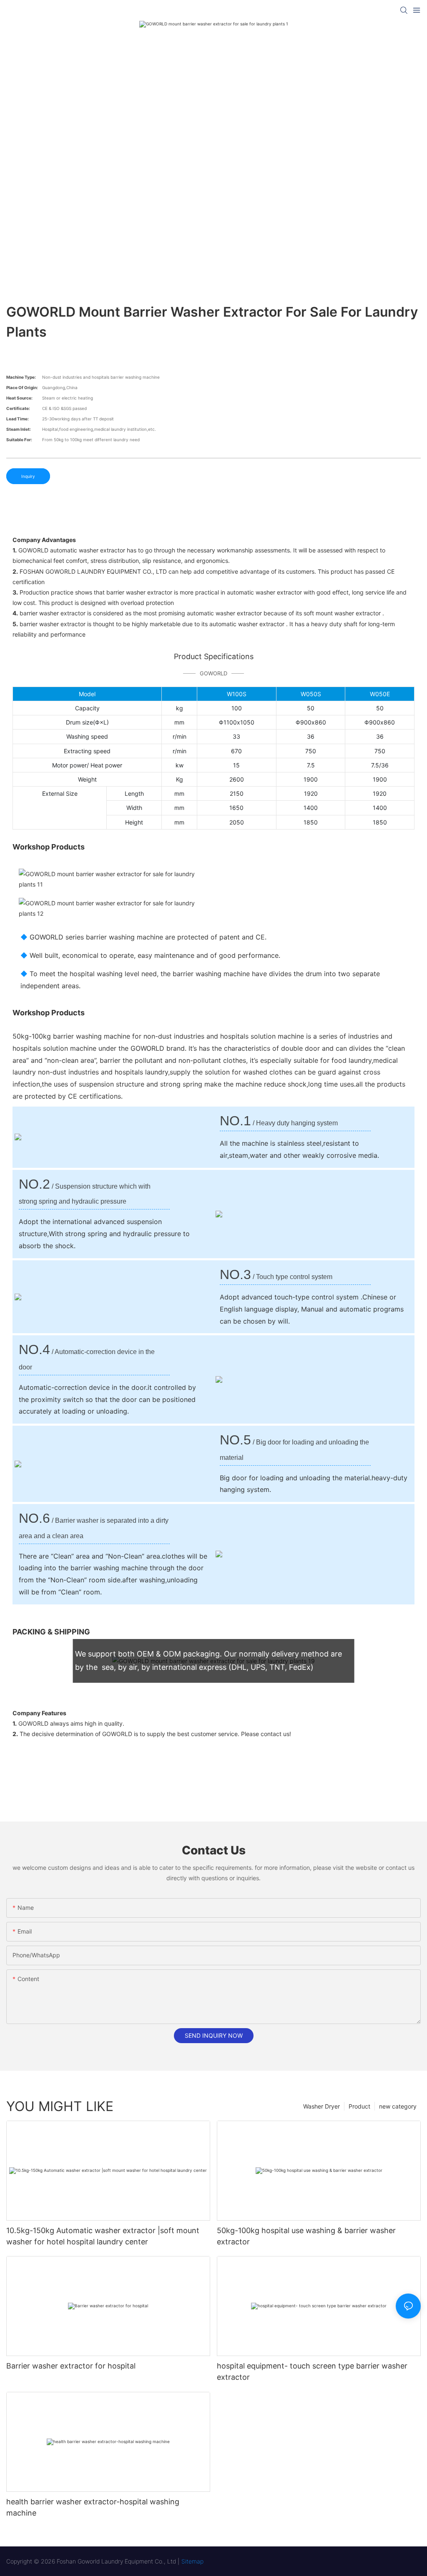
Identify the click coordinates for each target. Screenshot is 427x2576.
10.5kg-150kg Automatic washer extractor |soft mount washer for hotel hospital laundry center (103, 2236)
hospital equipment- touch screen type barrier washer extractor (312, 2371)
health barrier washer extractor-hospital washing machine (93, 2507)
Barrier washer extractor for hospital (71, 2366)
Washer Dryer (322, 2106)
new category (398, 2106)
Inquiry (28, 476)
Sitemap (192, 2561)
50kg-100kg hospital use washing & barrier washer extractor (306, 2236)
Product (359, 2106)
